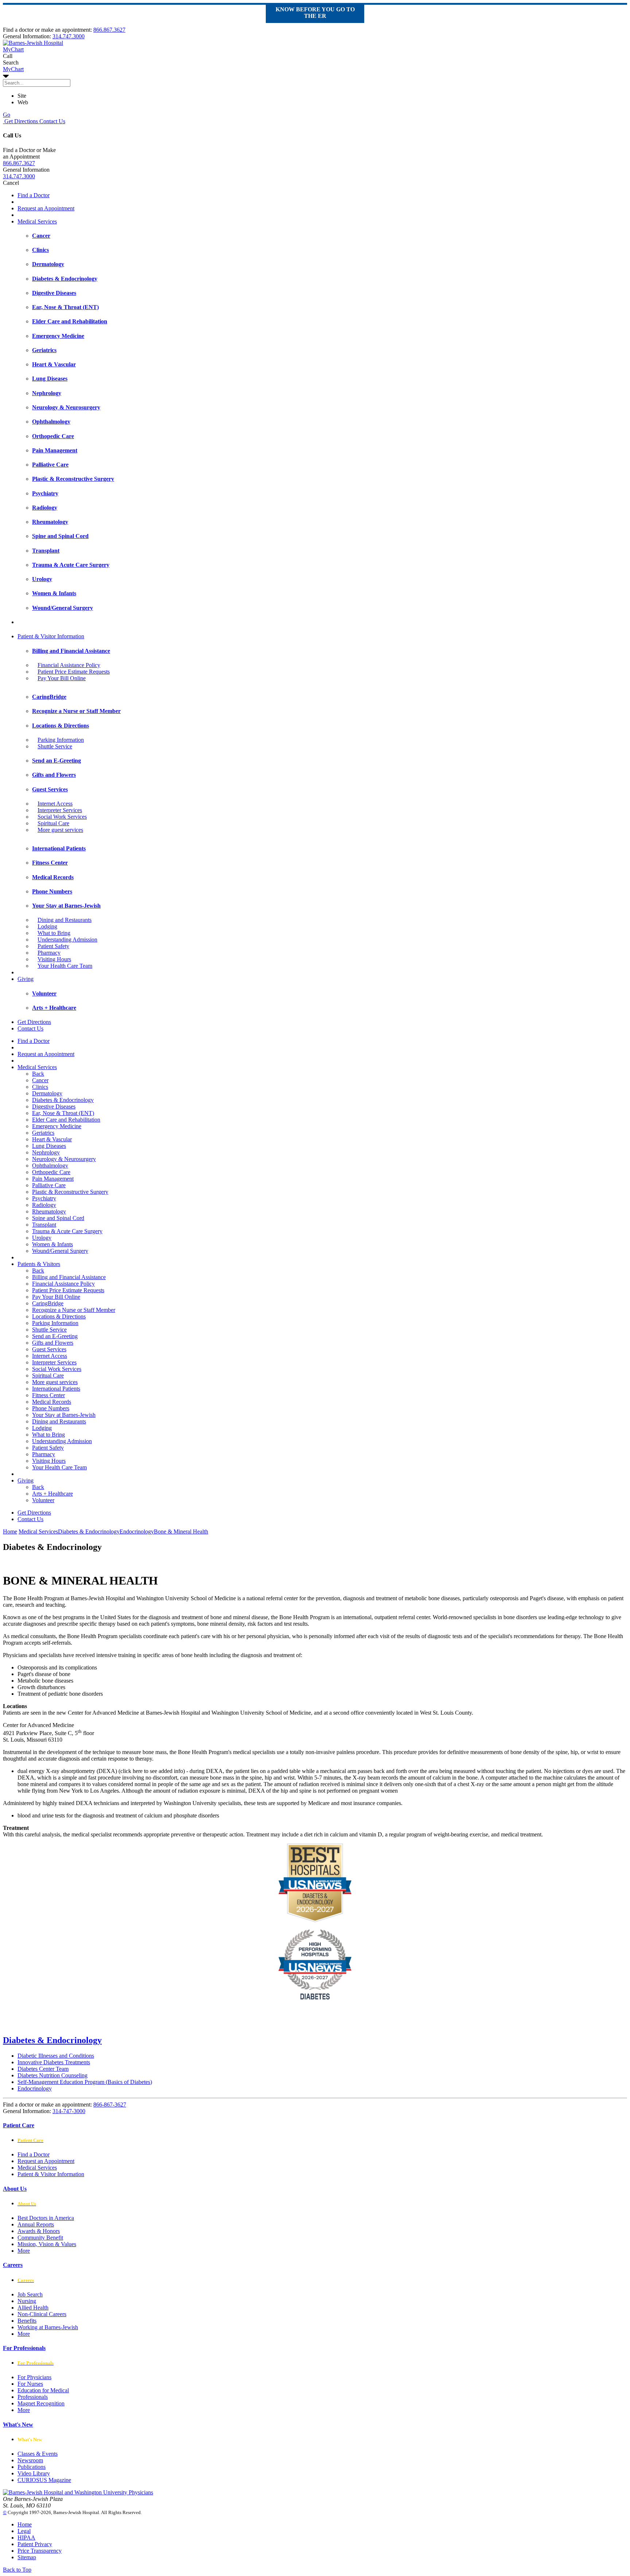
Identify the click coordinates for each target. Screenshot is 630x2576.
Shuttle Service (55, 746)
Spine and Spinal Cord (58, 1218)
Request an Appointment (46, 208)
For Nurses (30, 2384)
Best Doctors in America (46, 2218)
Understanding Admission (67, 940)
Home (10, 1531)
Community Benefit (40, 2238)
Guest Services (49, 1349)
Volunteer (43, 1500)
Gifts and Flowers (53, 1343)
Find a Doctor (34, 195)
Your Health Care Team (65, 966)
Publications (32, 2467)
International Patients (56, 1389)
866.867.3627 (109, 30)
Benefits (27, 2321)
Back (38, 1074)
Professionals (33, 2397)
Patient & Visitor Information (51, 636)
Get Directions (20, 121)
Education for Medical (43, 2390)
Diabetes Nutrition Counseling (52, 2075)
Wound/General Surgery (60, 1251)
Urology (42, 1238)
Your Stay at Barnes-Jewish (64, 1415)
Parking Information (61, 740)
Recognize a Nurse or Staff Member (74, 1310)
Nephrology (46, 1152)
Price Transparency (40, 2551)
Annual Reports (36, 2224)
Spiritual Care (53, 823)
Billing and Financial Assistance (69, 1277)
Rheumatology (49, 1211)
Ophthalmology (50, 1166)
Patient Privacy (35, 2544)
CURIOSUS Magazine (44, 2480)
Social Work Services (62, 817)
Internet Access (55, 804)
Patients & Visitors (39, 1264)
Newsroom (30, 2460)
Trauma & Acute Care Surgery (67, 1231)
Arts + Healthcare (52, 1494)
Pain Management (53, 1179)
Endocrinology (35, 2088)
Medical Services (37, 221)
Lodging (47, 926)
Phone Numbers (51, 1408)
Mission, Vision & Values (47, 2244)
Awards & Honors (39, 2231)
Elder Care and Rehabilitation (66, 1120)
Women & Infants (52, 1244)
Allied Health (33, 2308)
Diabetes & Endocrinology (63, 1100)
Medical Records (52, 1402)
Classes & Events (38, 2454)
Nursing (27, 2301)
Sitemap (27, 2557)
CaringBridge (48, 1303)
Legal (24, 2531)
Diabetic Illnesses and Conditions (56, 2056)
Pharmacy (49, 953)
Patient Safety (53, 946)
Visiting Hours (54, 959)
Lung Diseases (49, 1146)
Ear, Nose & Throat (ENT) (63, 1113)
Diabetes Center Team (43, 2069)
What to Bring (54, 933)
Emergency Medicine (57, 1126)
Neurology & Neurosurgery (64, 1159)
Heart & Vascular (52, 1139)
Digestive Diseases (54, 1106)
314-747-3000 (69, 2111)
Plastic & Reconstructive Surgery (70, 1192)
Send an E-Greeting (55, 1336)
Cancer (40, 1080)
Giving (26, 979)
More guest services (60, 830)
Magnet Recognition (41, 2403)
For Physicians (34, 2377)
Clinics (40, 1087)
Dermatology (47, 1093)
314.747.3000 (69, 36)
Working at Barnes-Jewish (48, 2327)
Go (7, 115)
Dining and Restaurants (65, 920)
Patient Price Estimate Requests (74, 672)
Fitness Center (48, 1395)
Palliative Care (49, 1185)
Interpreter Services (60, 810)
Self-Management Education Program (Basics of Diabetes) (85, 2082)
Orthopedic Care (51, 1172)
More (24, 2251)
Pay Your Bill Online (62, 678)
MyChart (13, 69)
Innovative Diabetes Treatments (54, 2062)
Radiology (44, 1205)
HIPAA (26, 2538)
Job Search (30, 2294)
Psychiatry (44, 1198)
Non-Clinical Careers (42, 2314)
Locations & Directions (59, 1316)
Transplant (44, 1225)
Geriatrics (43, 1133)
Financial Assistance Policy (69, 665)
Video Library (34, 2473)
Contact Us (52, 121)
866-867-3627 (110, 2105)
